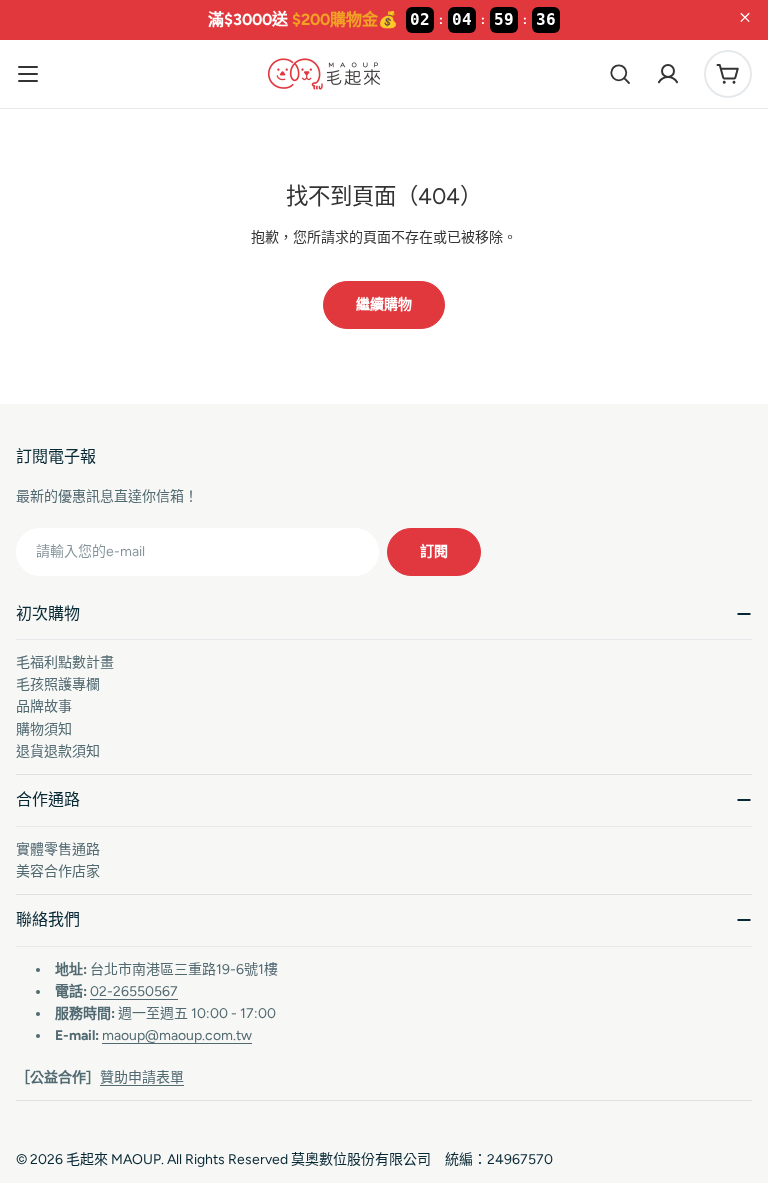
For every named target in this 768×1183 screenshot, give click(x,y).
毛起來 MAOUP (113, 1159)
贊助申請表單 (142, 1077)
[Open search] (620, 74)
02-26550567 (134, 991)
